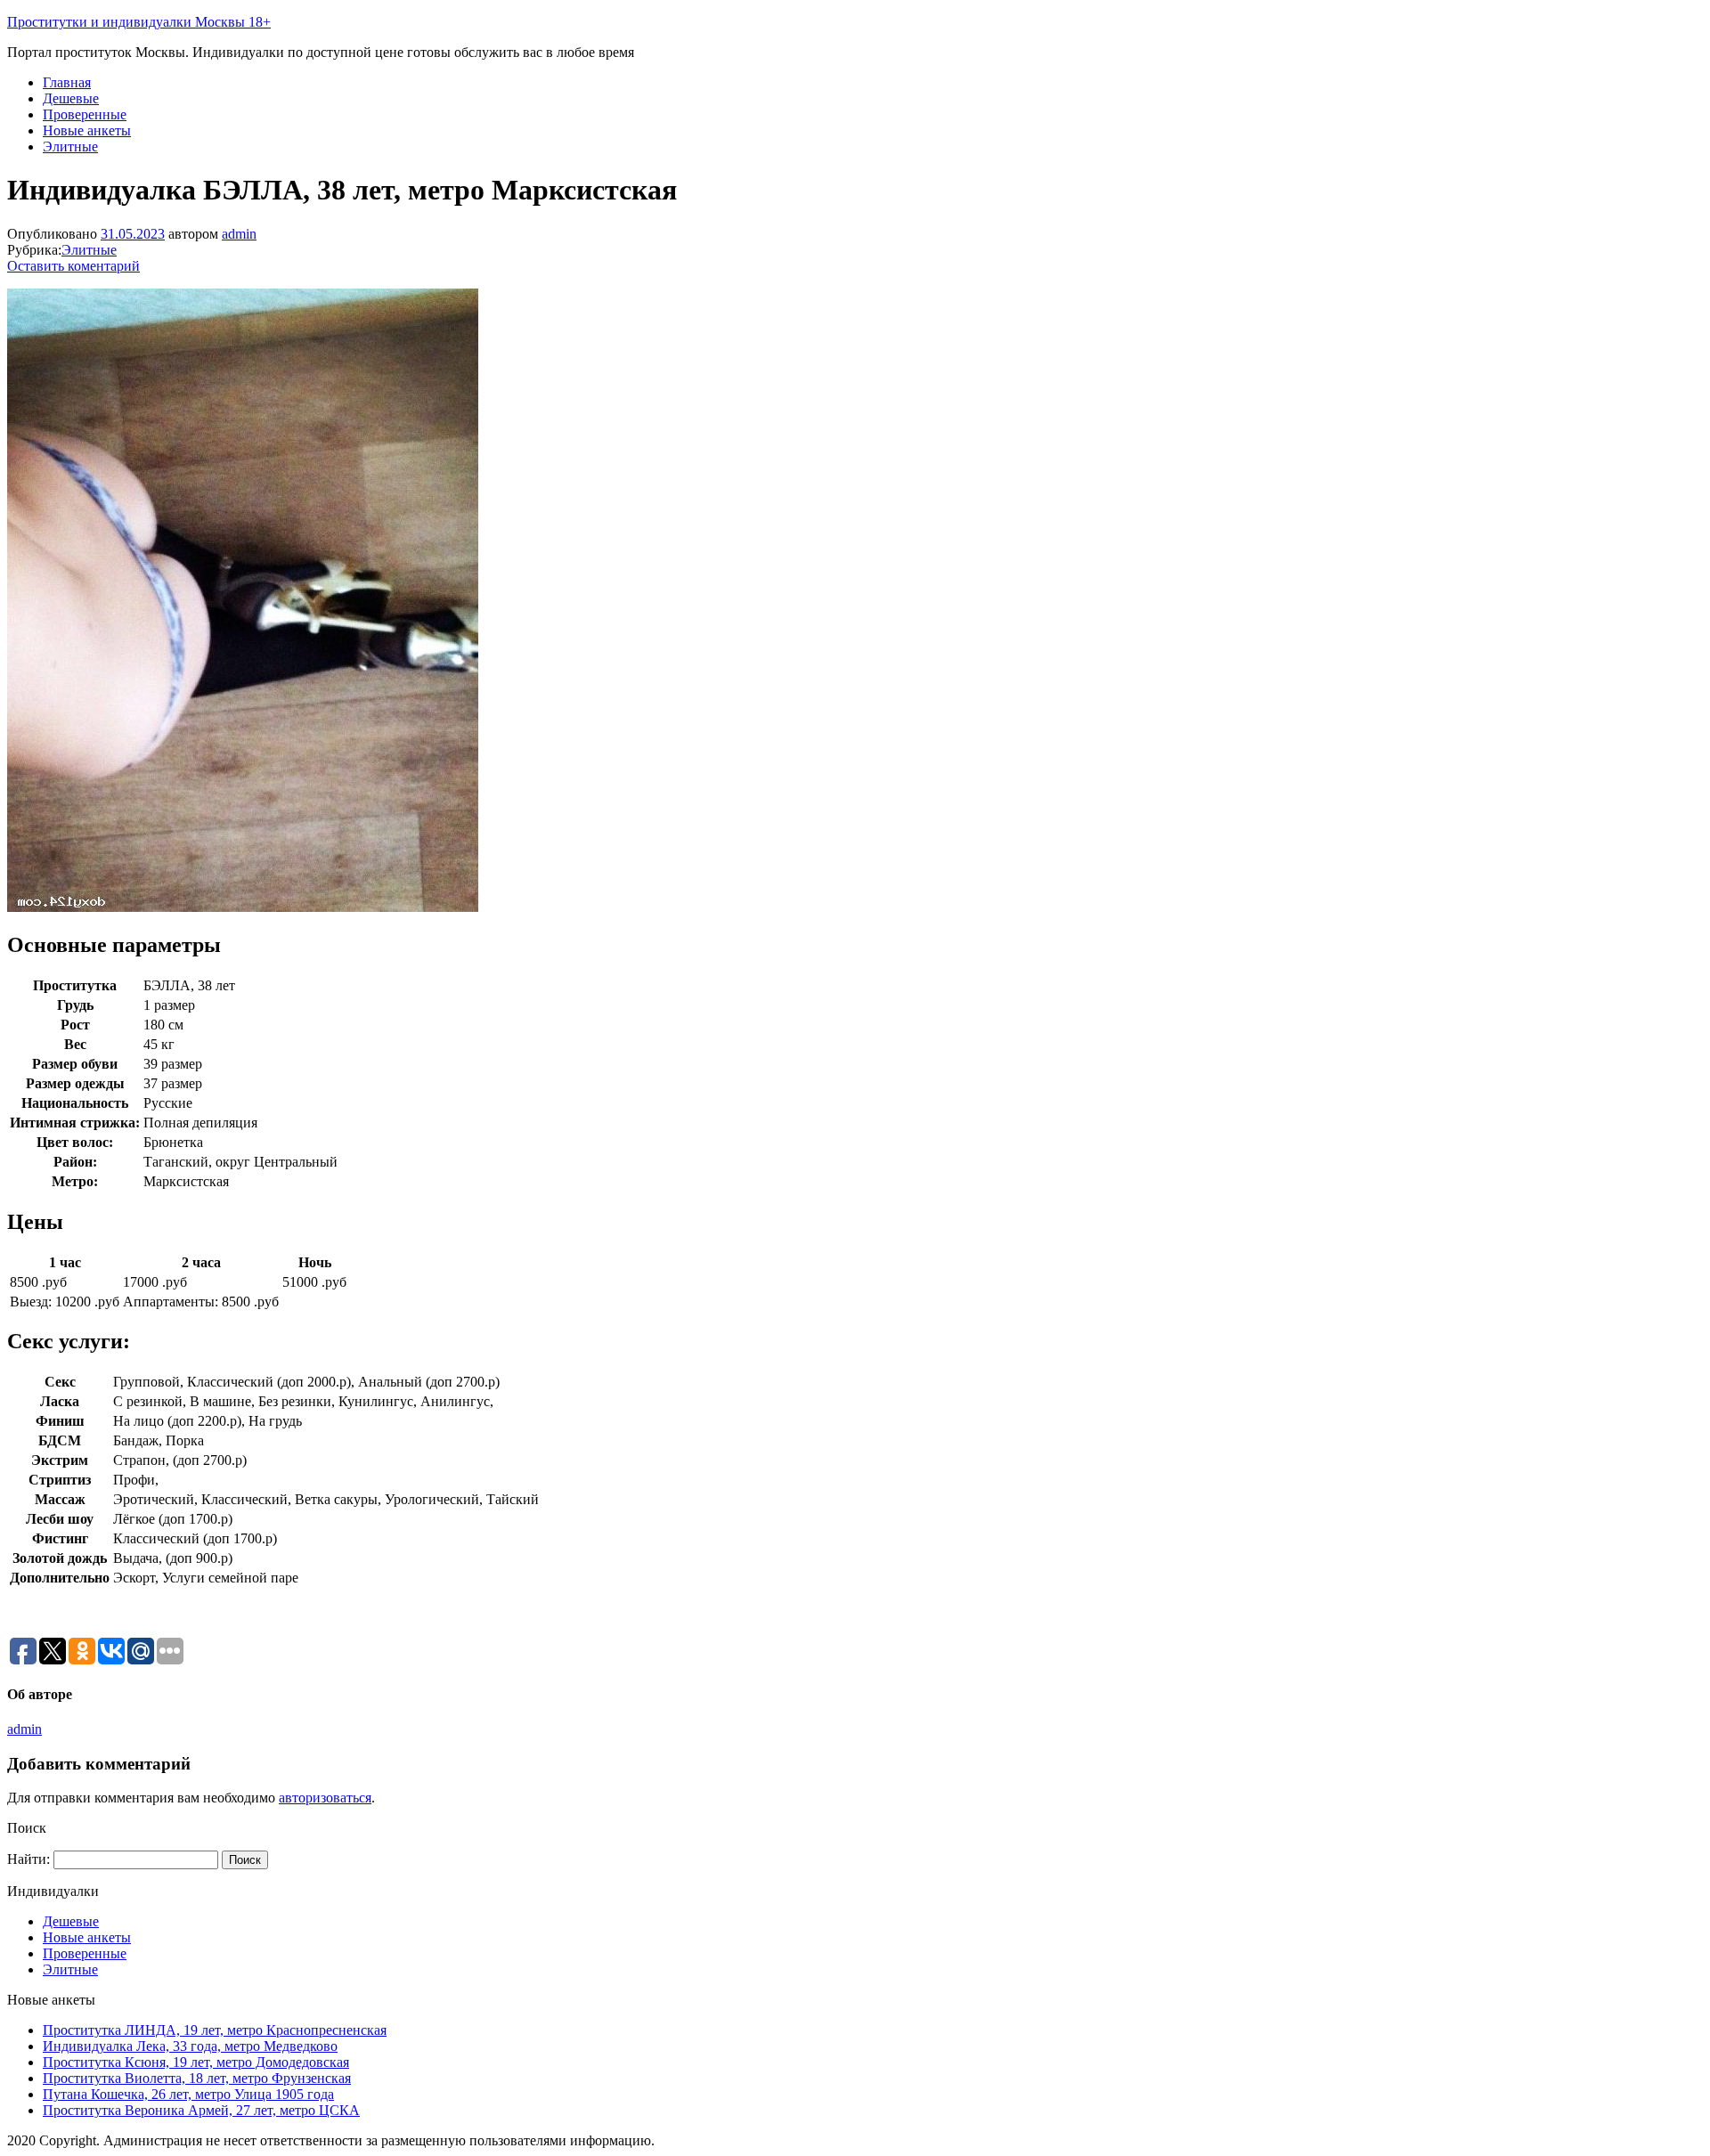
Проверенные (85, 114)
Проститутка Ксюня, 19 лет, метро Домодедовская (196, 2062)
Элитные (70, 146)
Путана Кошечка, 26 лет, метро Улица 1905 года (188, 2094)
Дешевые (71, 98)
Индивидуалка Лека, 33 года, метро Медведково (190, 2046)
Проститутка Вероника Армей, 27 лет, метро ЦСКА (201, 2110)
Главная (67, 82)
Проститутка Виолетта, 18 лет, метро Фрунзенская (197, 2078)
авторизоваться (325, 1798)
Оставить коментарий (73, 266)
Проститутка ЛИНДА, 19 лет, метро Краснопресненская (215, 2030)
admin (239, 234)
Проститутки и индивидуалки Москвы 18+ (139, 22)
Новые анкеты (87, 130)
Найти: (28, 1859)
